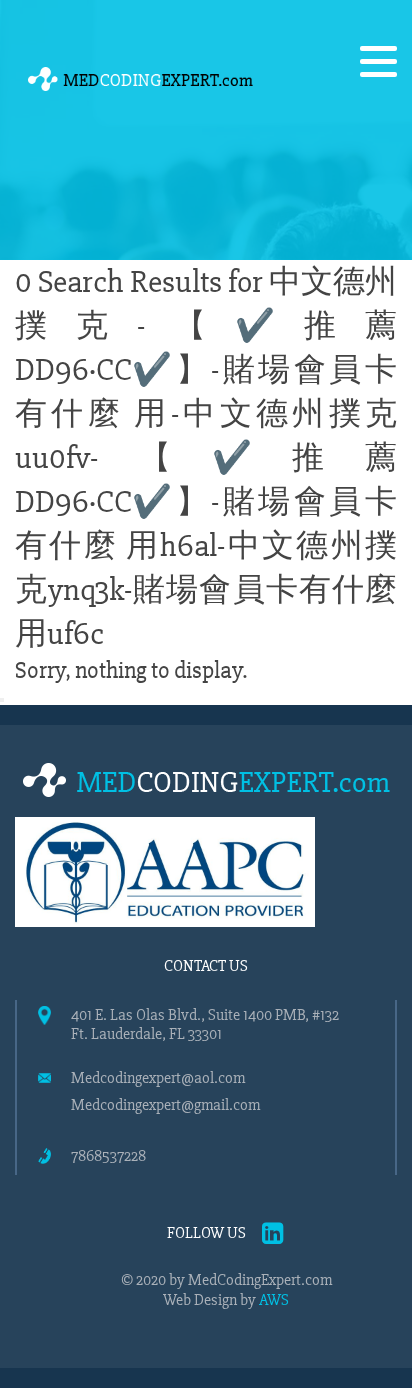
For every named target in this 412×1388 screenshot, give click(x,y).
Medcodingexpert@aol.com (158, 1078)
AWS (274, 1300)
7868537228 (108, 1156)
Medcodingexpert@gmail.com (165, 1105)
